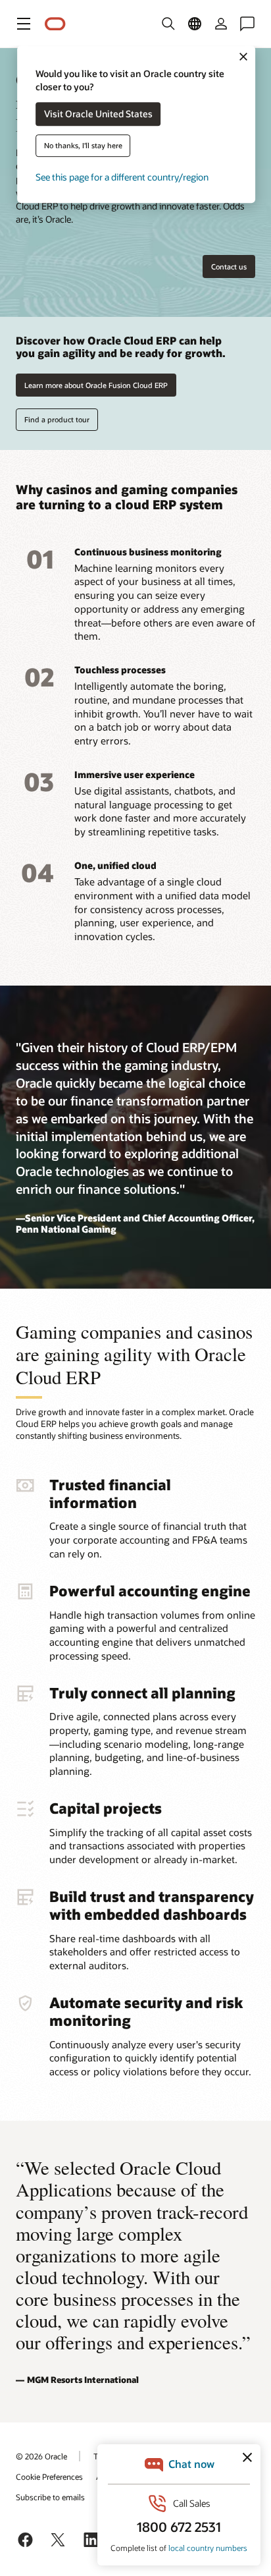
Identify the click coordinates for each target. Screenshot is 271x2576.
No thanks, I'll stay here (83, 146)
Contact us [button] (229, 266)
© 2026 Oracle (41, 2456)
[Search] (168, 24)
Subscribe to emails (50, 2497)
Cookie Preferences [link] (49, 2477)
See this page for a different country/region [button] (122, 178)
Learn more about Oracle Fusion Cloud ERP (96, 385)
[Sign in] (221, 24)
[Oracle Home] (55, 24)
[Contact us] (247, 24)
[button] (24, 24)
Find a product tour (57, 419)
